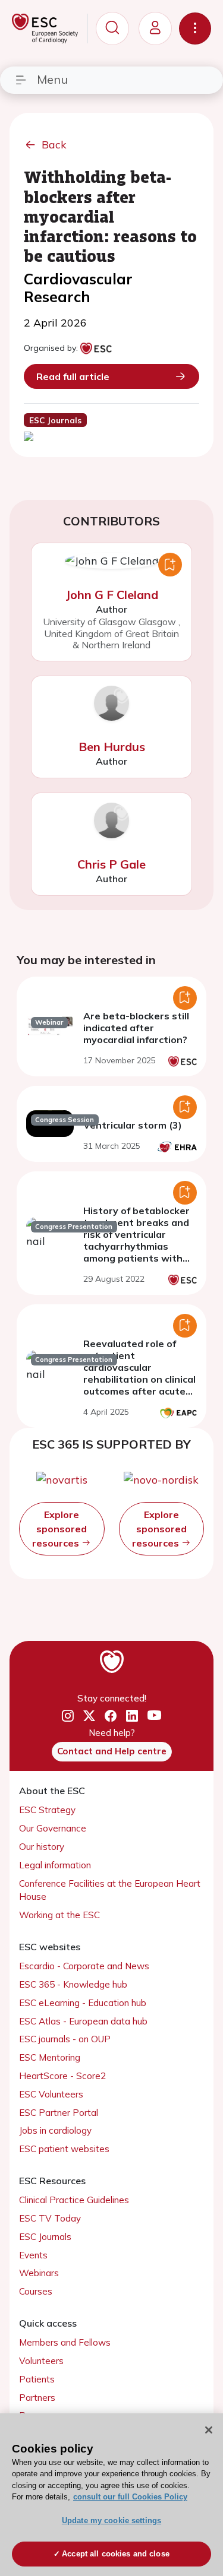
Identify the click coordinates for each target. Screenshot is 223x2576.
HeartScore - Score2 (62, 2076)
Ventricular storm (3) (133, 1125)
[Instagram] (68, 1716)
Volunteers (41, 2361)
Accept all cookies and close (116, 2554)
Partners (37, 2398)
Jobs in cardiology (55, 2130)
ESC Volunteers (51, 2094)
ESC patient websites (64, 2149)
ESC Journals (45, 2237)
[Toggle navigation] (195, 28)
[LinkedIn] (132, 1716)
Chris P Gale (111, 864)
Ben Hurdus (112, 747)
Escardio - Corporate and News (84, 1966)
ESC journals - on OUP (65, 2039)
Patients (37, 2379)
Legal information (55, 1865)
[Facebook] (111, 1716)
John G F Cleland (112, 595)
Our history (42, 1847)
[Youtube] (154, 1716)
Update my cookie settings (111, 2520)
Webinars (39, 2273)
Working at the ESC (59, 1915)
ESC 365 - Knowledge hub (73, 1984)
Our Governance (53, 1828)
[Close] (209, 2430)
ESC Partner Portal (59, 2113)
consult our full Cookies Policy (130, 2497)
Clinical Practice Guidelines (74, 2200)
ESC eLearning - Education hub (83, 2003)
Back (54, 145)
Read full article (73, 376)
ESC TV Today (50, 2218)
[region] (111, 2495)
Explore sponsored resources (59, 1529)
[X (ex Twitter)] (89, 1716)
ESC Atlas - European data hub (83, 2021)
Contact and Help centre (112, 1751)
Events (33, 2255)
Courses (36, 2291)
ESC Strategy (47, 1810)
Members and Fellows (65, 2342)
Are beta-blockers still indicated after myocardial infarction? (136, 1028)
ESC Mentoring (50, 2057)
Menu (52, 79)
